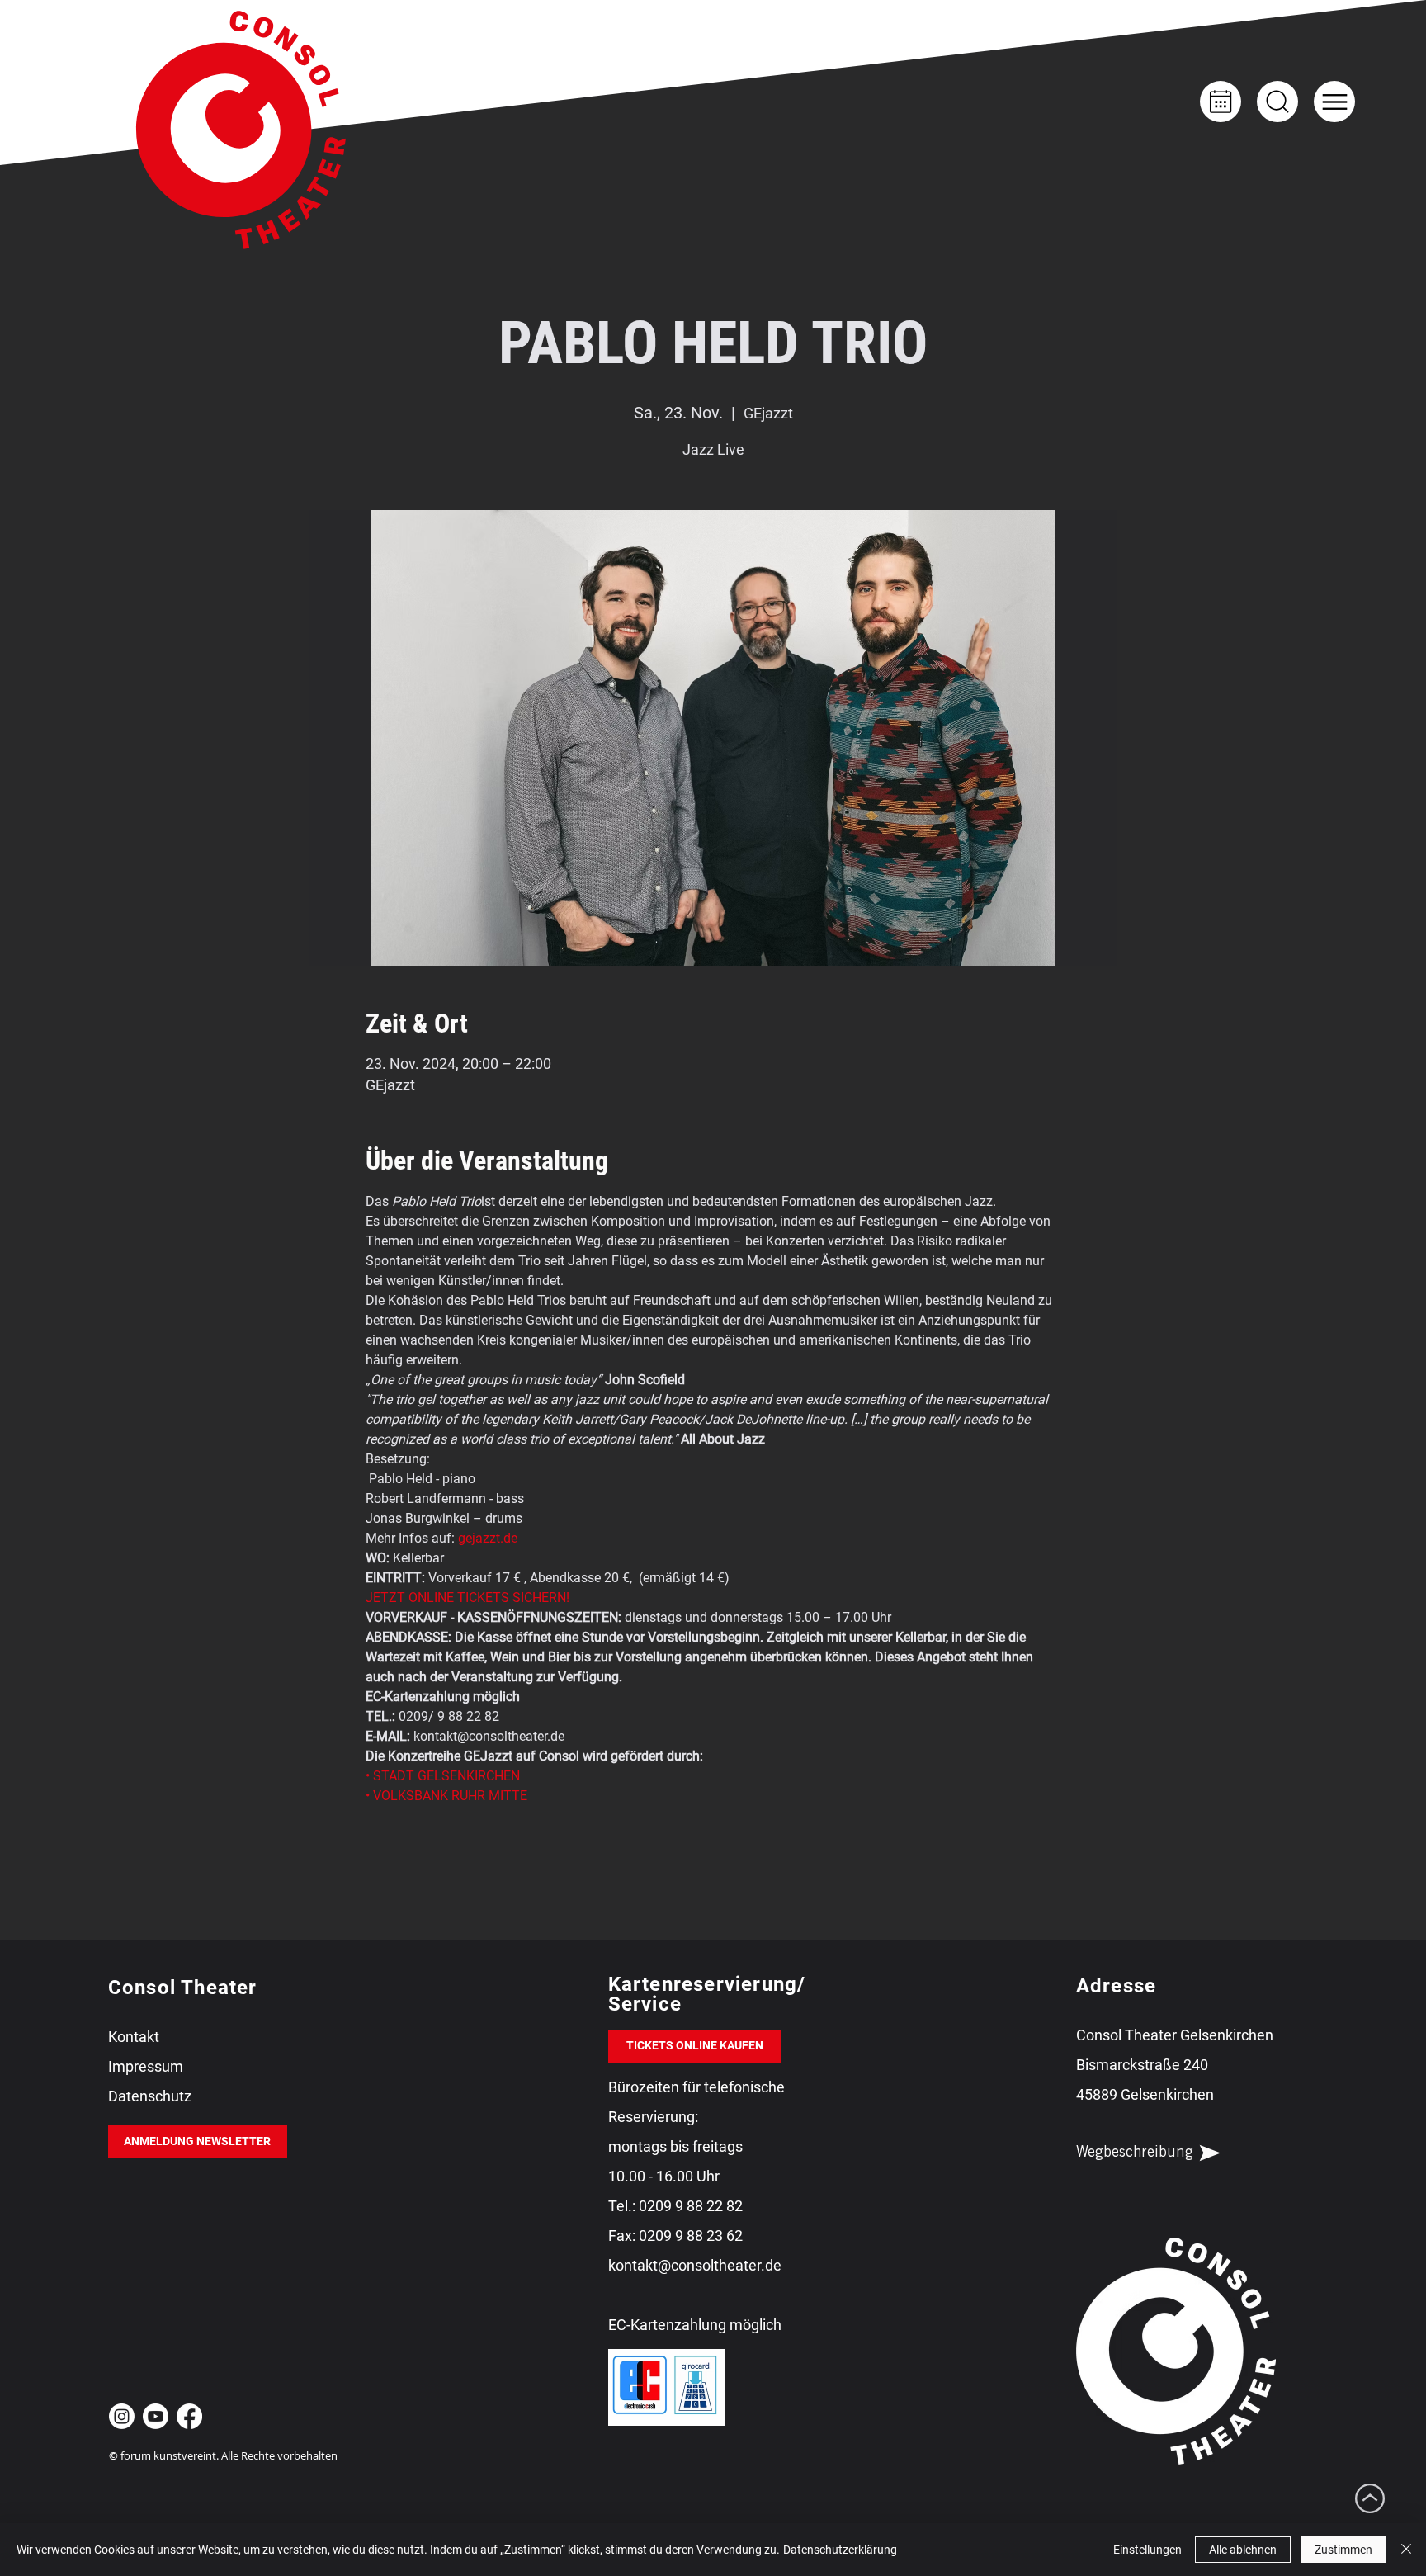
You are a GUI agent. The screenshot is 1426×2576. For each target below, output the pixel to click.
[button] (1334, 102)
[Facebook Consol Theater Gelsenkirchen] (189, 2416)
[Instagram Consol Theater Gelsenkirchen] (122, 2416)
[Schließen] (1406, 2550)
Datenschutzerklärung (840, 2550)
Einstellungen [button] (1147, 2550)
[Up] (1277, 102)
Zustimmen (1343, 2550)
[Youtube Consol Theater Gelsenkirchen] (156, 2416)
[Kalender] (1221, 102)
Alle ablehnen (1243, 2550)
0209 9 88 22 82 (691, 2206)
